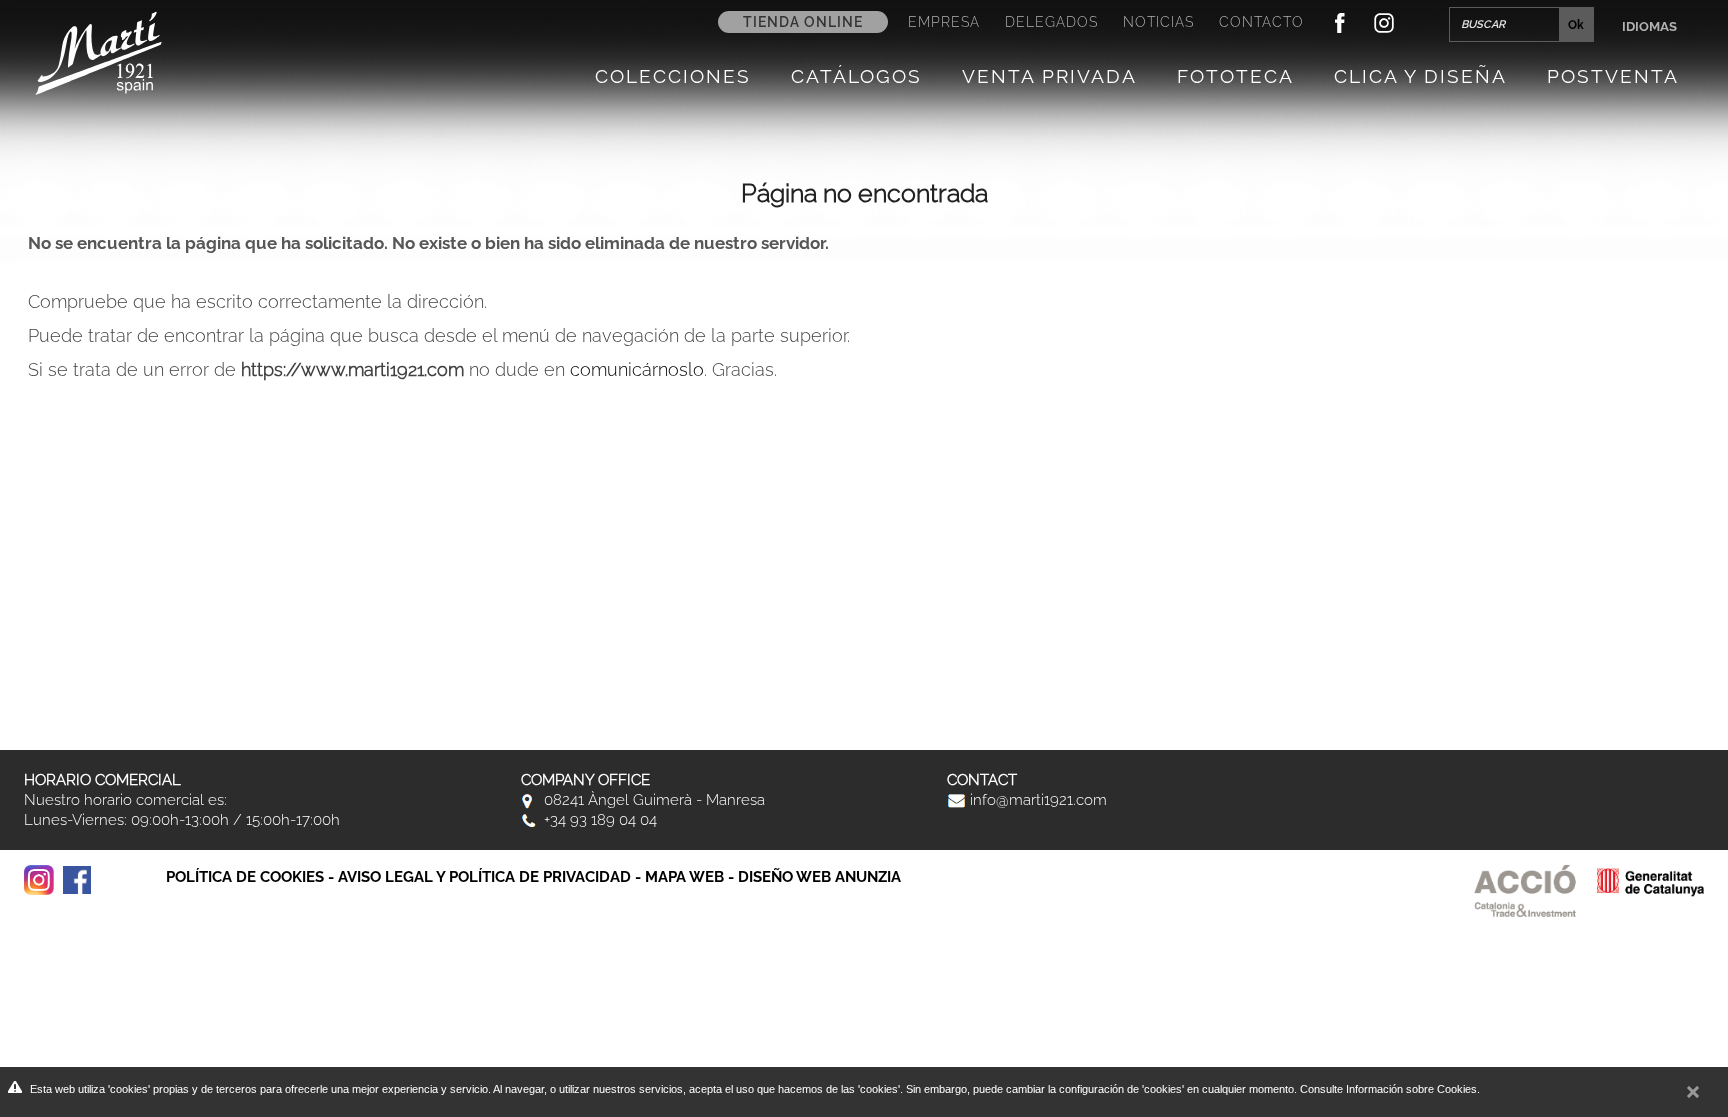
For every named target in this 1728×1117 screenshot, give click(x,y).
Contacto (1261, 22)
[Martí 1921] (98, 51)
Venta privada (1049, 76)
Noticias (1158, 22)
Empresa (944, 22)
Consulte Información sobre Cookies (1388, 1089)
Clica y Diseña (1420, 76)
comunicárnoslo (637, 369)
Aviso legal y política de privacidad (484, 877)
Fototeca (1235, 76)
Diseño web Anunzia (819, 877)
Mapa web (684, 877)
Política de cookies (245, 877)
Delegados (1051, 22)
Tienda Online (803, 22)
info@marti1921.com (1036, 800)
